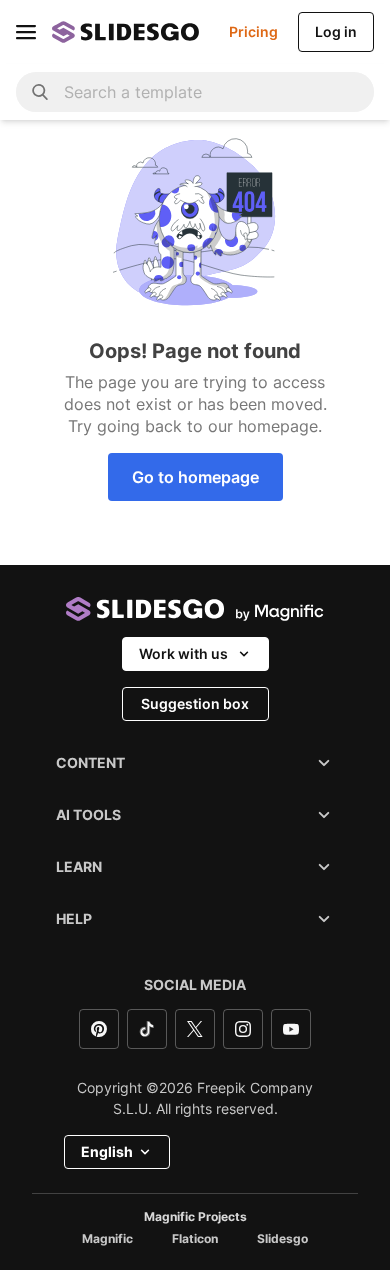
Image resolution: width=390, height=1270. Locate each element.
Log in (336, 31)
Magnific (107, 1239)
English (107, 1151)
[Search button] (40, 92)
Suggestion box (195, 703)
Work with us (183, 653)
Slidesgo (282, 1239)
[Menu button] (26, 32)
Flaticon (195, 1239)
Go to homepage (195, 477)
